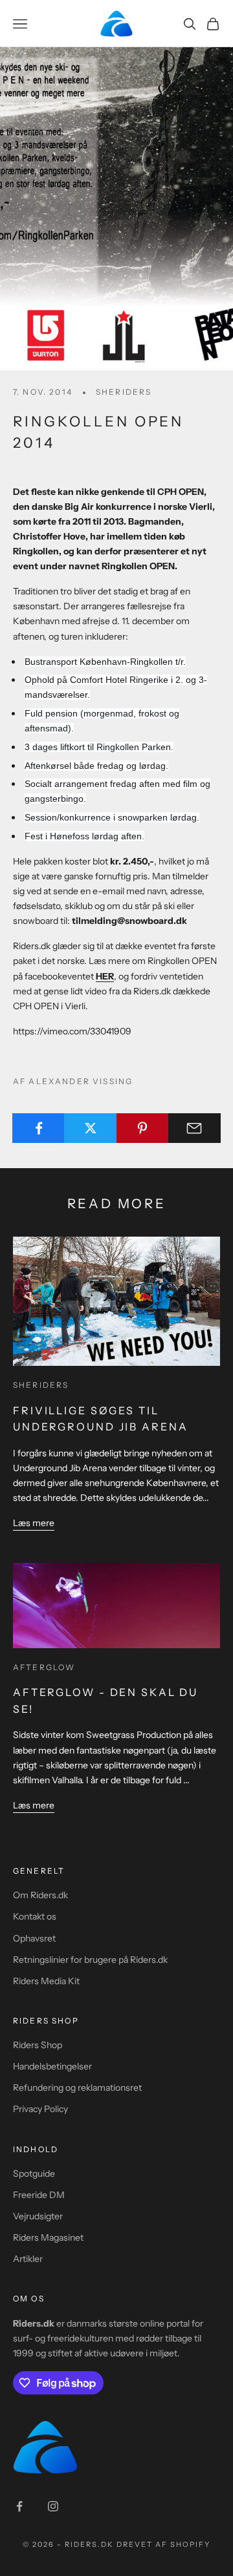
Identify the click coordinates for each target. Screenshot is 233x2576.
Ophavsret (34, 1938)
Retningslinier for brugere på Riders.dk (90, 1960)
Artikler (28, 2259)
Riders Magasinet (48, 2237)
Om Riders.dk (40, 1895)
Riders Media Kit (46, 1981)
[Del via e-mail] (194, 1128)
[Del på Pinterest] (143, 1128)
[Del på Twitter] (90, 1128)
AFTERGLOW (44, 1667)
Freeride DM (39, 2195)
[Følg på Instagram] (53, 2506)
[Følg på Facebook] (19, 2506)
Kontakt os (35, 1916)
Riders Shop (38, 2045)
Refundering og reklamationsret (77, 2088)
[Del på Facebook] (39, 1128)
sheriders (124, 392)
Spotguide (34, 2173)
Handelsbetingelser (52, 2066)
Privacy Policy (40, 2109)
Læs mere (34, 1523)
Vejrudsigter (38, 2216)
